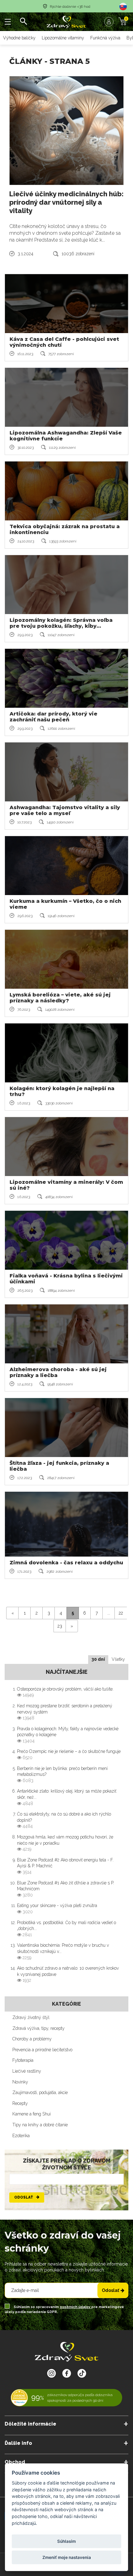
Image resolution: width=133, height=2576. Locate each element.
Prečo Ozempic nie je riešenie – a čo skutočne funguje (69, 1754)
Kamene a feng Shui (32, 2114)
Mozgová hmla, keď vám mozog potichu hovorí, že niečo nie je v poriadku (65, 1843)
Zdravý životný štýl (31, 2017)
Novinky (20, 2082)
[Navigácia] (8, 22)
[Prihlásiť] (110, 22)
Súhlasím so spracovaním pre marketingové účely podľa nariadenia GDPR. (64, 2309)
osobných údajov (75, 2307)
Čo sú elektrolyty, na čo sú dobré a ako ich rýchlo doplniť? (64, 1820)
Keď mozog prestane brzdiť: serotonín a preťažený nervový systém (65, 1712)
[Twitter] (67, 2373)
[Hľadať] (23, 22)
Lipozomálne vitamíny (63, 38)
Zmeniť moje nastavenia (67, 2557)
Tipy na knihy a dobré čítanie (40, 2125)
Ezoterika (21, 2136)
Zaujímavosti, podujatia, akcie (40, 2092)
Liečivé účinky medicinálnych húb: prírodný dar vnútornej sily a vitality (66, 202)
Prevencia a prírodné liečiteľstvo (42, 2050)
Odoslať (24, 2197)
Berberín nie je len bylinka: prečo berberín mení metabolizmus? (62, 1774)
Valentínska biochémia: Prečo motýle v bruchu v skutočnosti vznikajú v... (63, 1951)
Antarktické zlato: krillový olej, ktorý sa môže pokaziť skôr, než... (67, 1797)
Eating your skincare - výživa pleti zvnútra (57, 1909)
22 (121, 1613)
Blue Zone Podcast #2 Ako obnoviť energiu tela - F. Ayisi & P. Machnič (65, 1866)
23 (60, 1626)
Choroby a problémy (32, 2039)
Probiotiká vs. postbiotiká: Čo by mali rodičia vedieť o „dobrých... (66, 1929)
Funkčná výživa (105, 38)
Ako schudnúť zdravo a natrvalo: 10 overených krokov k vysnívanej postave (68, 1974)
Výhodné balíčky (19, 38)
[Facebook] (82, 2373)
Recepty (20, 2103)
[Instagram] (51, 2373)
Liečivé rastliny (27, 2071)
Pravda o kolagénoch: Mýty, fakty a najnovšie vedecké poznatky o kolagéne (68, 1735)
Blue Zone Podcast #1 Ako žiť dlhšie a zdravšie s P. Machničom (66, 1889)
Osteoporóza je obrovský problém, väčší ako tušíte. (65, 1692)
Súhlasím (66, 2541)
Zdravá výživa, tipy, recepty (39, 2028)
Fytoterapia (23, 2060)
